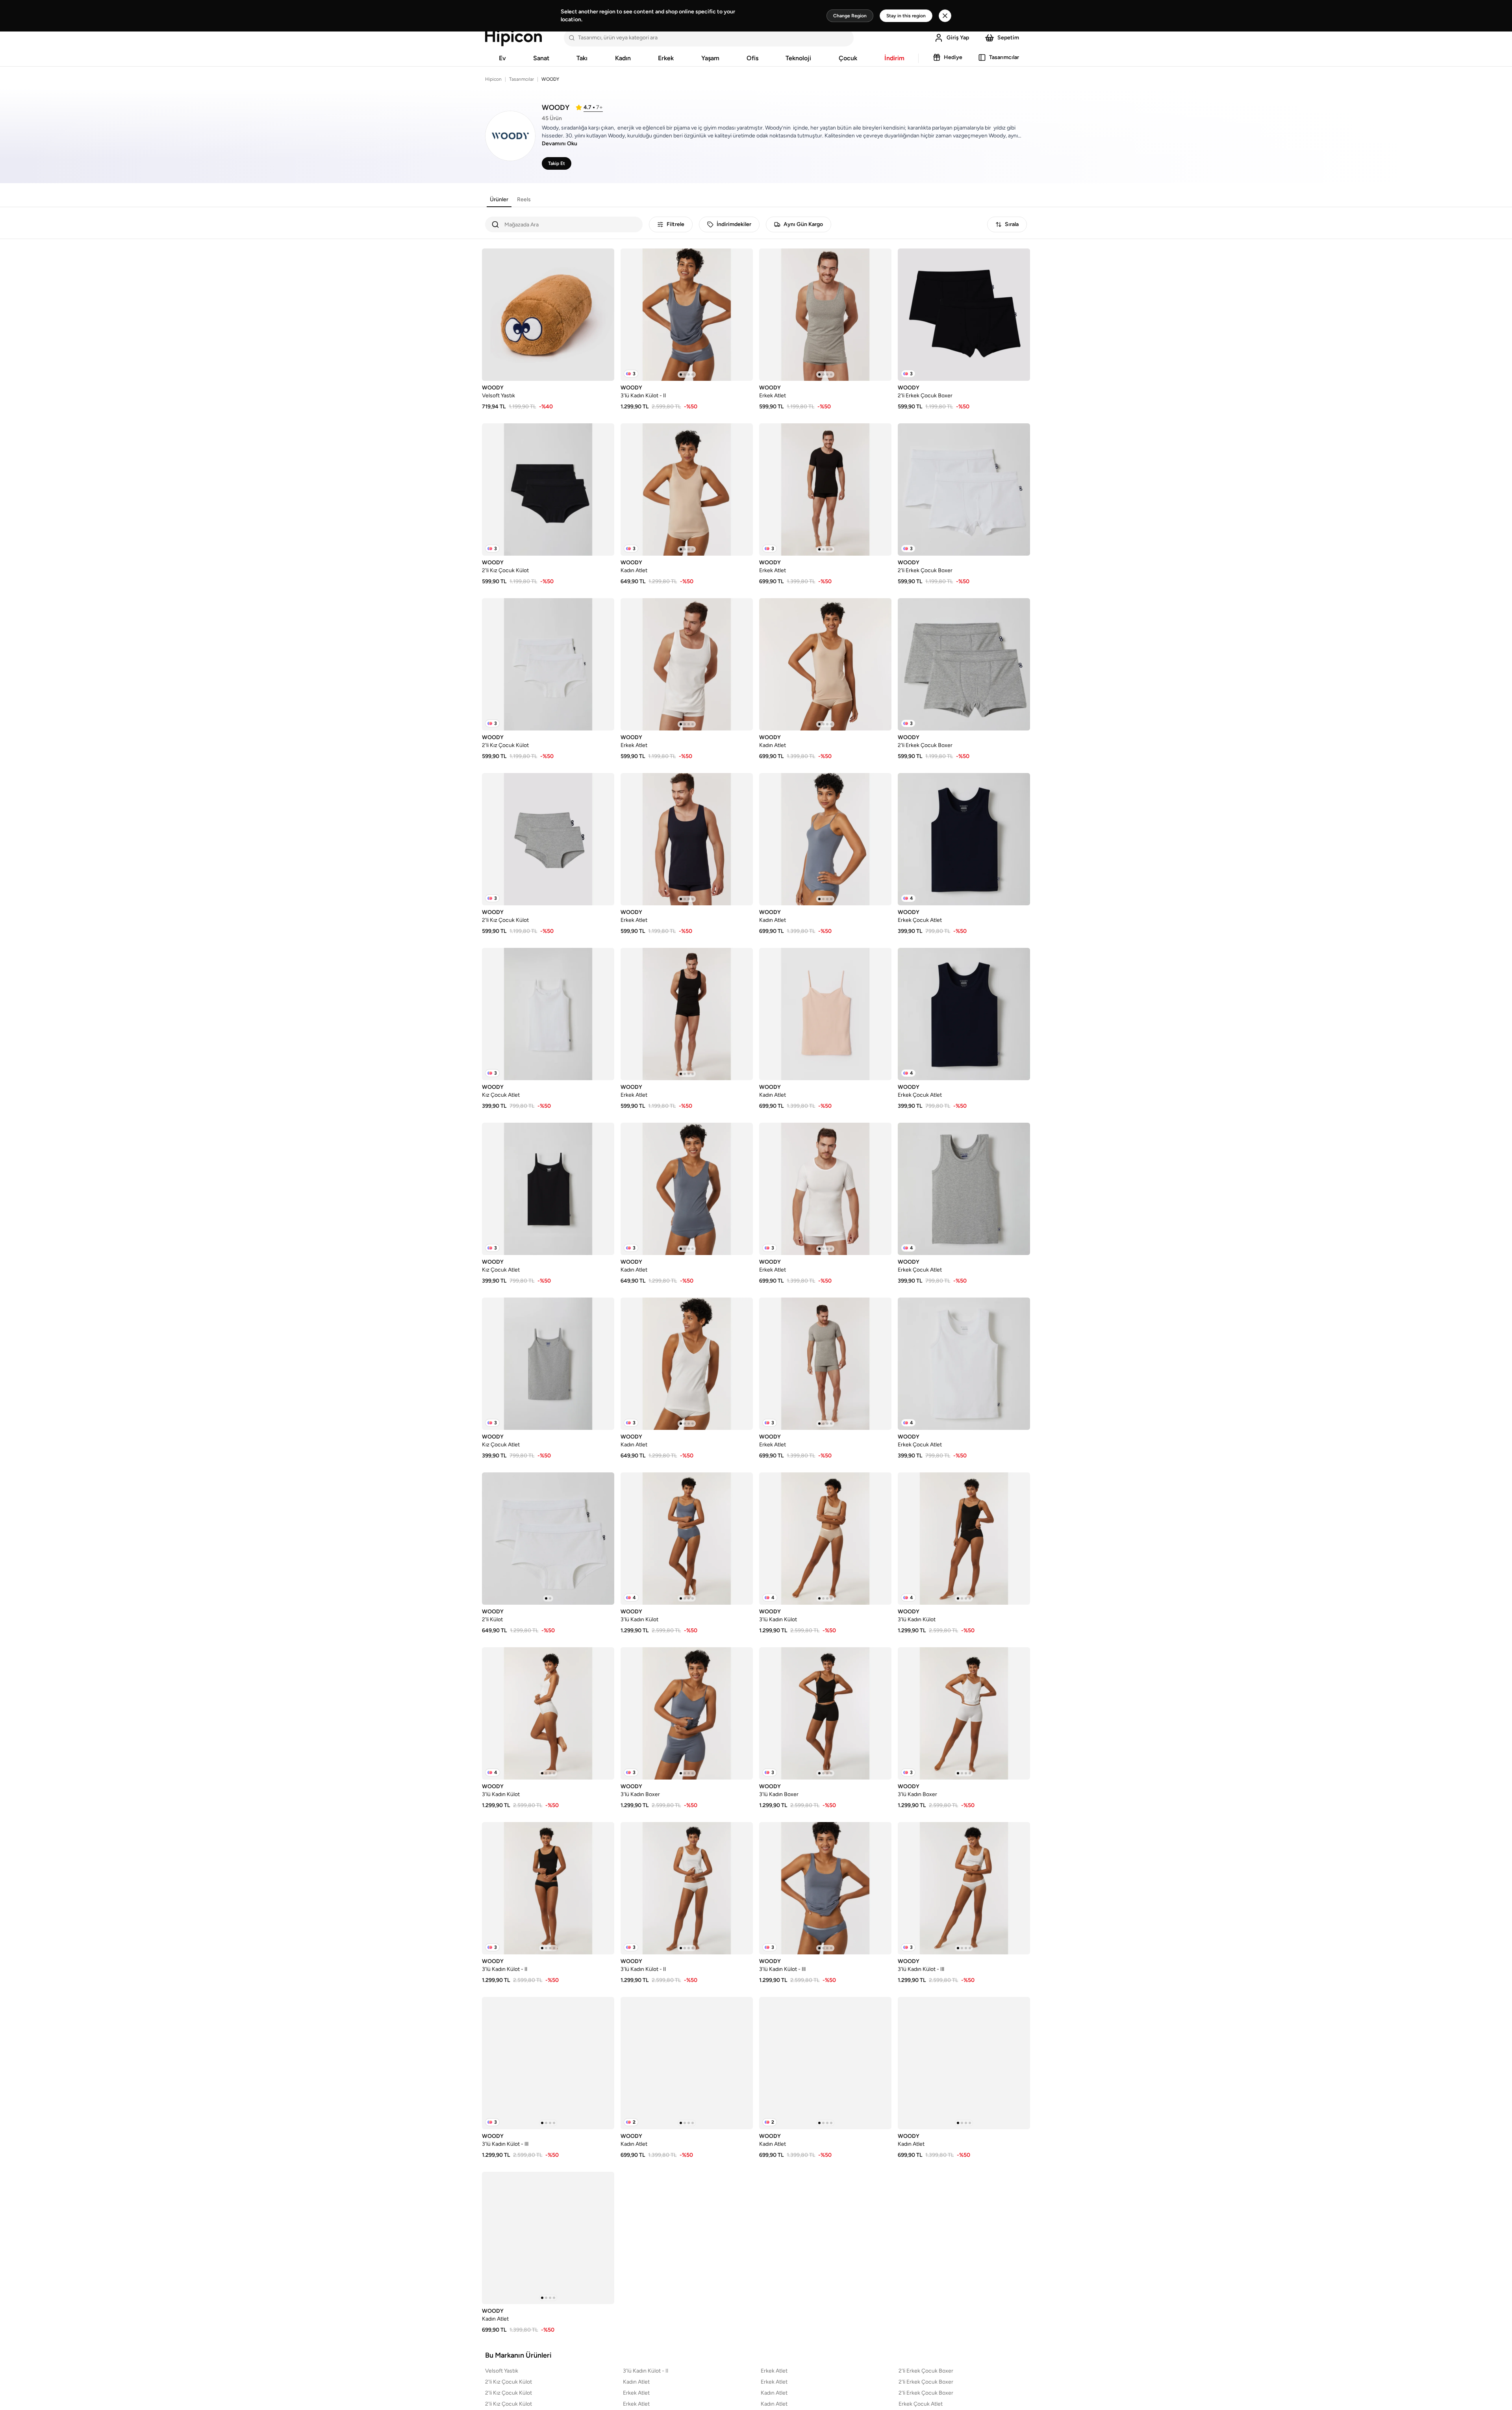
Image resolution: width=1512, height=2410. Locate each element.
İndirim (894, 58)
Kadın (623, 58)
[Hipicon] (513, 38)
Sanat (541, 58)
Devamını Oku (560, 144)
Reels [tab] (524, 199)
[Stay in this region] (945, 16)
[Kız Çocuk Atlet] (548, 1014)
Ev (502, 58)
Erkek (666, 58)
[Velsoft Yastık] (548, 315)
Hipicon (493, 79)
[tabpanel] (756, 1272)
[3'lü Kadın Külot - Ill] (825, 1888)
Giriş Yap (958, 38)
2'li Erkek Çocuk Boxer (926, 2371)
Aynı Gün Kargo (803, 224)
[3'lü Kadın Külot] (687, 1539)
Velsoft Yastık (502, 2371)
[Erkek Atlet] (825, 315)
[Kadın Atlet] (687, 489)
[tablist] (510, 200)
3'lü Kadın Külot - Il (646, 2371)
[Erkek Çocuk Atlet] (964, 839)
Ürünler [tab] (499, 199)
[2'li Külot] (548, 1539)
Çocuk (848, 58)
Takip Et (557, 163)
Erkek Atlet (774, 2371)
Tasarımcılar (1004, 57)
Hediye (953, 57)
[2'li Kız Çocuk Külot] (548, 489)
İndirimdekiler (734, 224)
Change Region (850, 16)
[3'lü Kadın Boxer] (687, 1713)
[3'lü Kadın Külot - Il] (687, 315)
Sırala (1012, 224)
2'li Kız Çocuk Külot (509, 2382)
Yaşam (710, 58)
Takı (582, 58)
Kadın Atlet (636, 2382)
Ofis (752, 58)
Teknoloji (798, 58)
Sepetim (1008, 38)
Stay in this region (906, 16)
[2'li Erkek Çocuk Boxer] (964, 315)
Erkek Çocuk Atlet (921, 2404)
